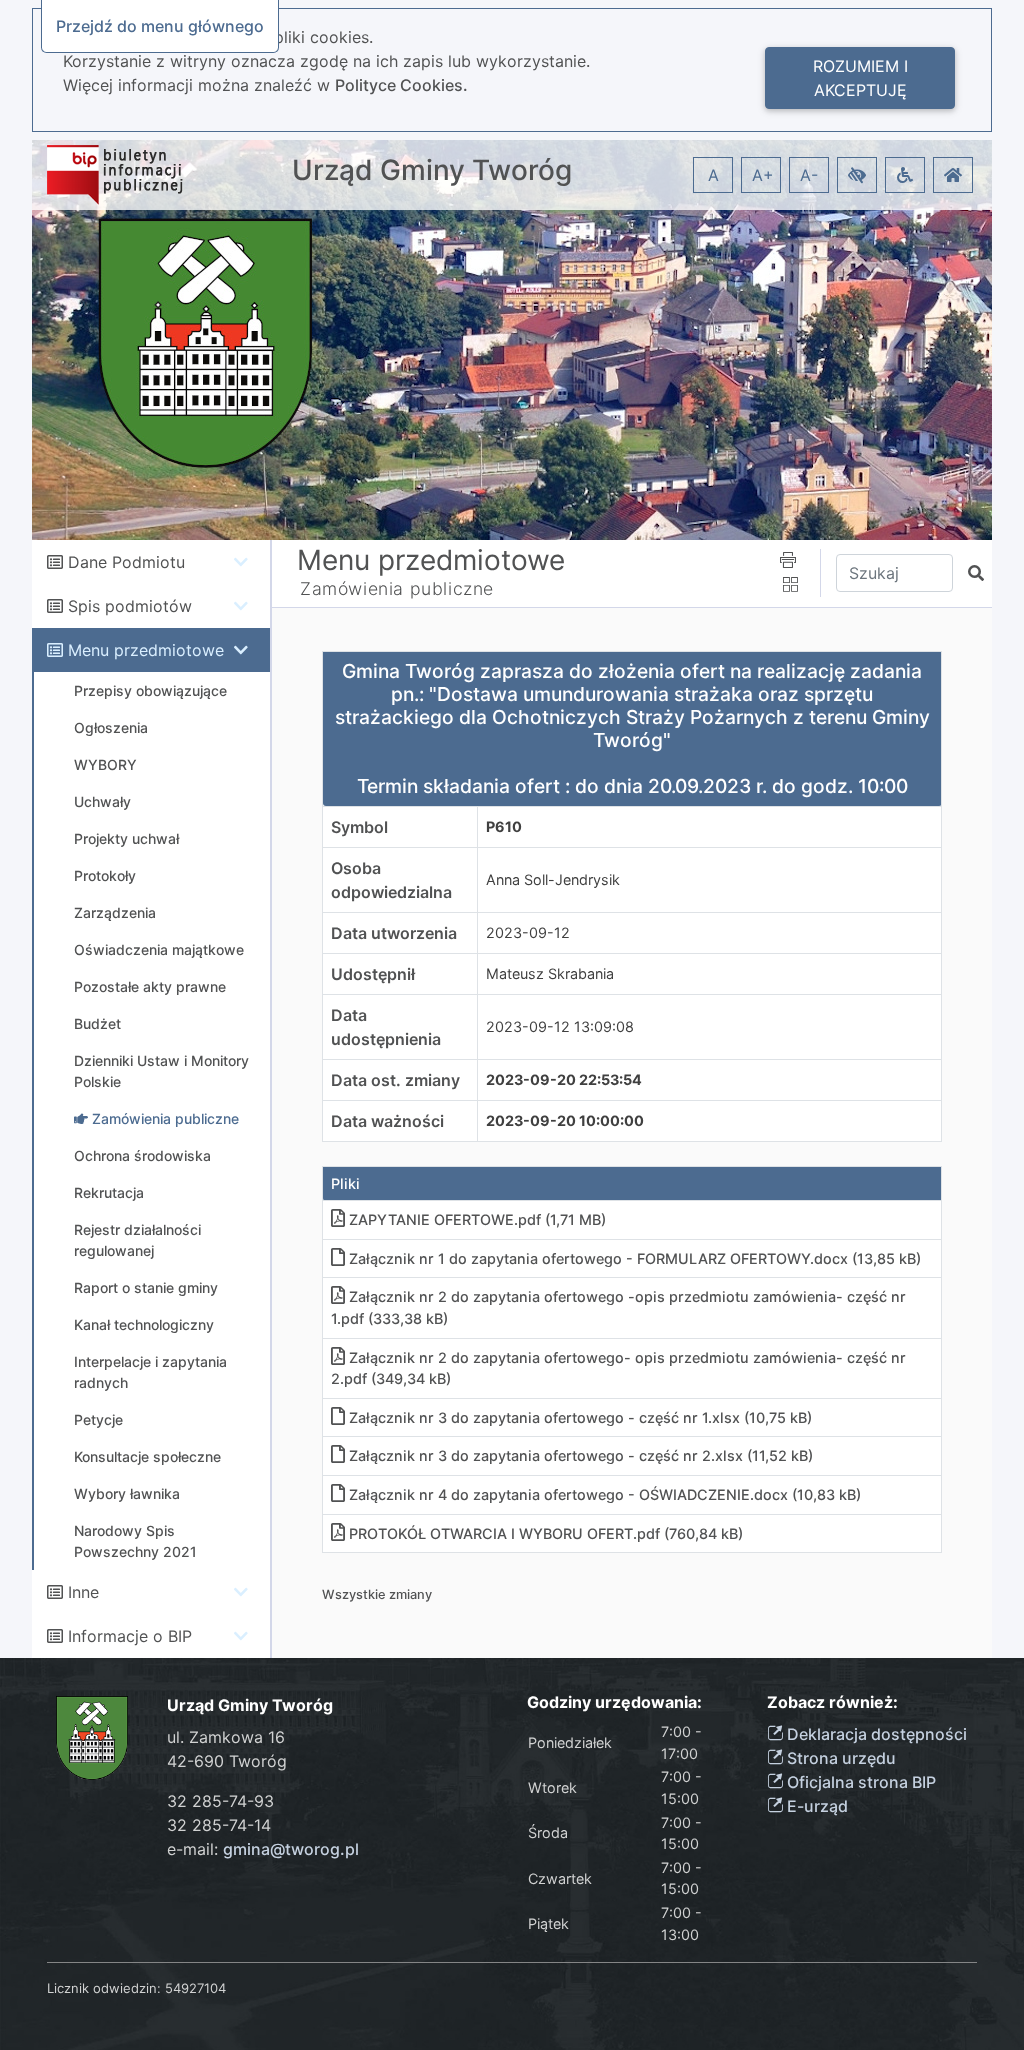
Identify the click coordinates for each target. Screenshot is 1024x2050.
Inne (83, 1592)
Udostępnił (373, 974)
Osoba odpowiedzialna (391, 880)
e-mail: (263, 1849)
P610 (504, 826)
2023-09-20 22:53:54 (564, 1079)
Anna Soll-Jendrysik (553, 879)
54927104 (195, 1988)
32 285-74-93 (220, 1801)
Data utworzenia (394, 933)
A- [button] (809, 175)
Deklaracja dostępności (875, 1734)
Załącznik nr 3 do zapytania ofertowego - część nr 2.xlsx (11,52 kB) (581, 1455)
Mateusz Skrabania (550, 973)
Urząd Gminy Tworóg (432, 170)
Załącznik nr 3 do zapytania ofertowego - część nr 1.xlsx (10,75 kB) (580, 1417)
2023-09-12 (528, 932)
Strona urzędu (839, 1758)
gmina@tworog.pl (291, 1849)
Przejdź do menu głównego (160, 26)
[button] (857, 175)
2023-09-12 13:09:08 (560, 1026)
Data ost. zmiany (395, 1080)
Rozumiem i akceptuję (860, 78)
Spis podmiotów (130, 606)
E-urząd (815, 1806)
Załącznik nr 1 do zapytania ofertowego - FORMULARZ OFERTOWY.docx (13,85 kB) (635, 1258)
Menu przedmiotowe (146, 650)
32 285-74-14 (219, 1825)
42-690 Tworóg (227, 1761)
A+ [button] (763, 175)
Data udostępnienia (386, 1027)
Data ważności (387, 1121)
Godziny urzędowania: (614, 1702)
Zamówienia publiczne (397, 588)
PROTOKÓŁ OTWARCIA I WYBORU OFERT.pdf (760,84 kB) (546, 1533)
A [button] (713, 175)
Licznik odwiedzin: (104, 1988)
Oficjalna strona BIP (859, 1782)
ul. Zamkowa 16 (226, 1737)
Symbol (359, 827)
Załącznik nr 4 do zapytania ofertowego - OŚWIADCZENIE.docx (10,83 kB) (605, 1494)
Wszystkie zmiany (377, 1594)
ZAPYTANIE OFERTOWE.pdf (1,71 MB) (477, 1219)
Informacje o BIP (130, 1636)
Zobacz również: (832, 1702)
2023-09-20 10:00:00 (565, 1120)
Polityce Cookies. (401, 85)
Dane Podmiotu (126, 562)
